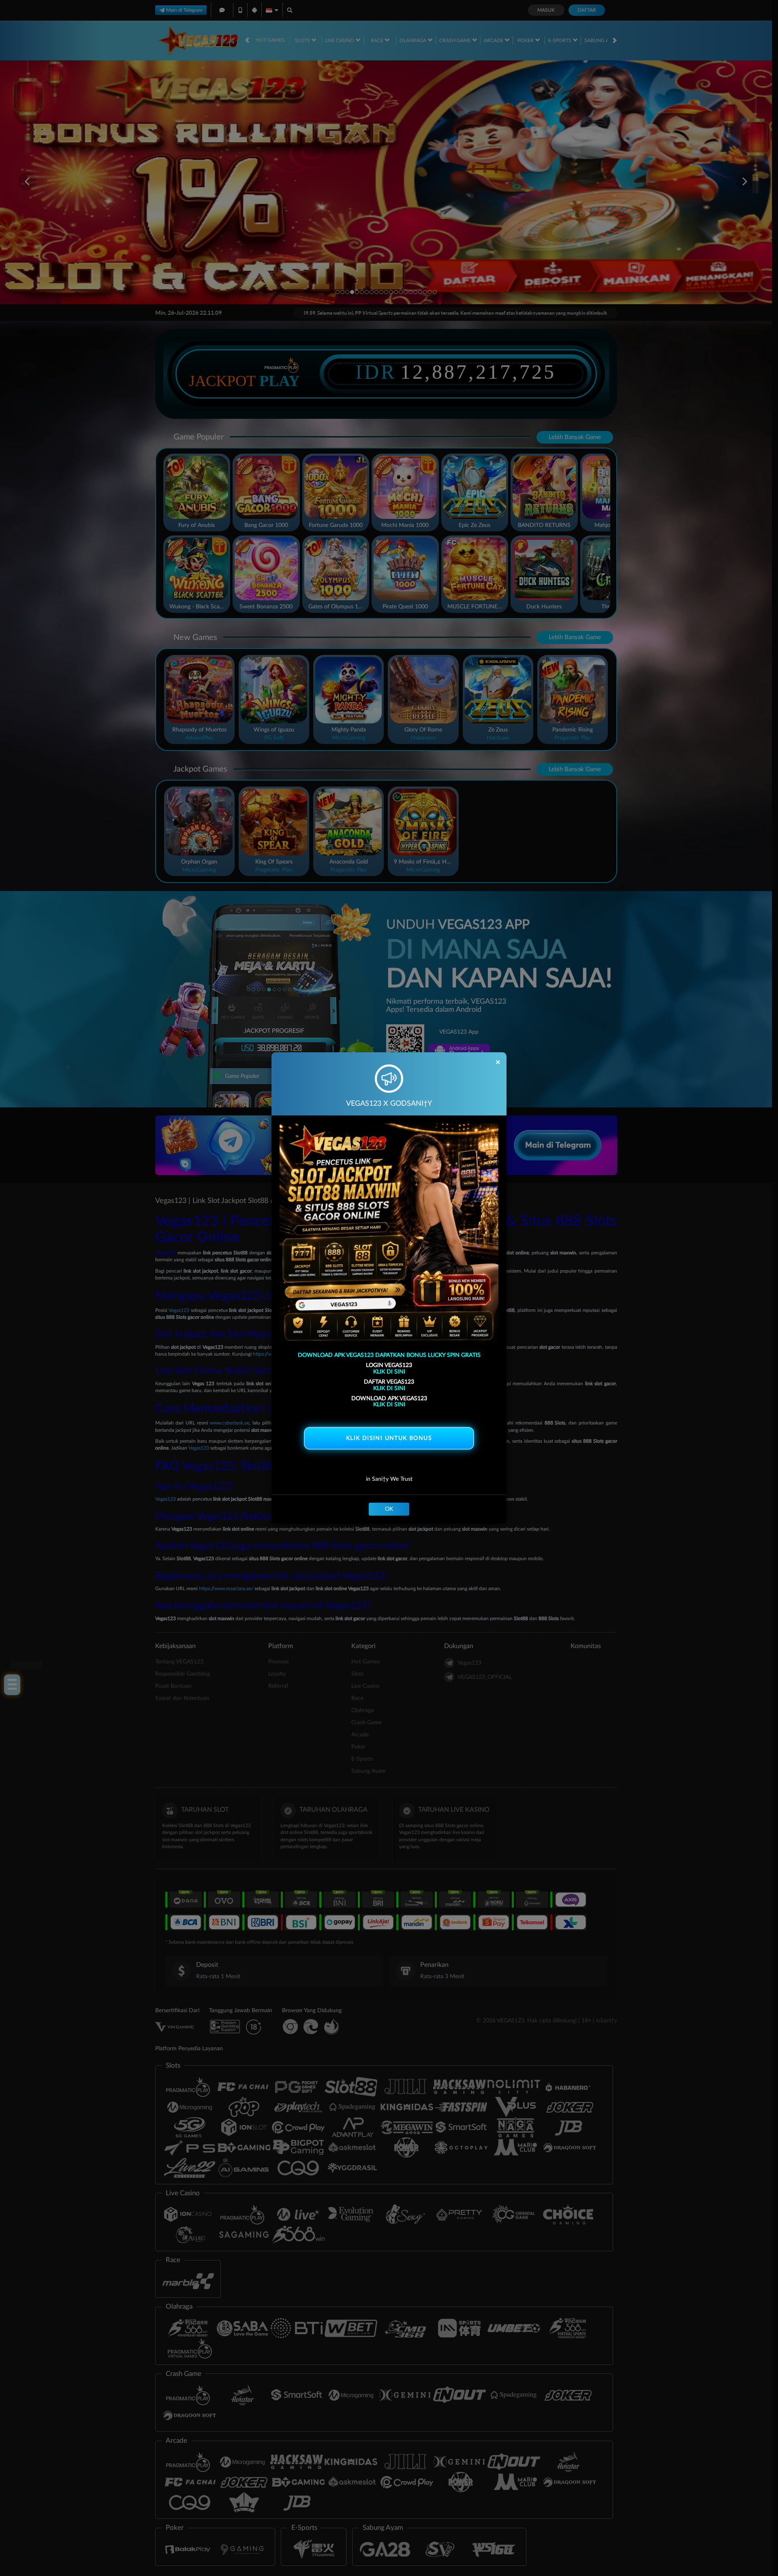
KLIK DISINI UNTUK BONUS (389, 1438)
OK (389, 1509)
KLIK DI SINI (389, 1372)
